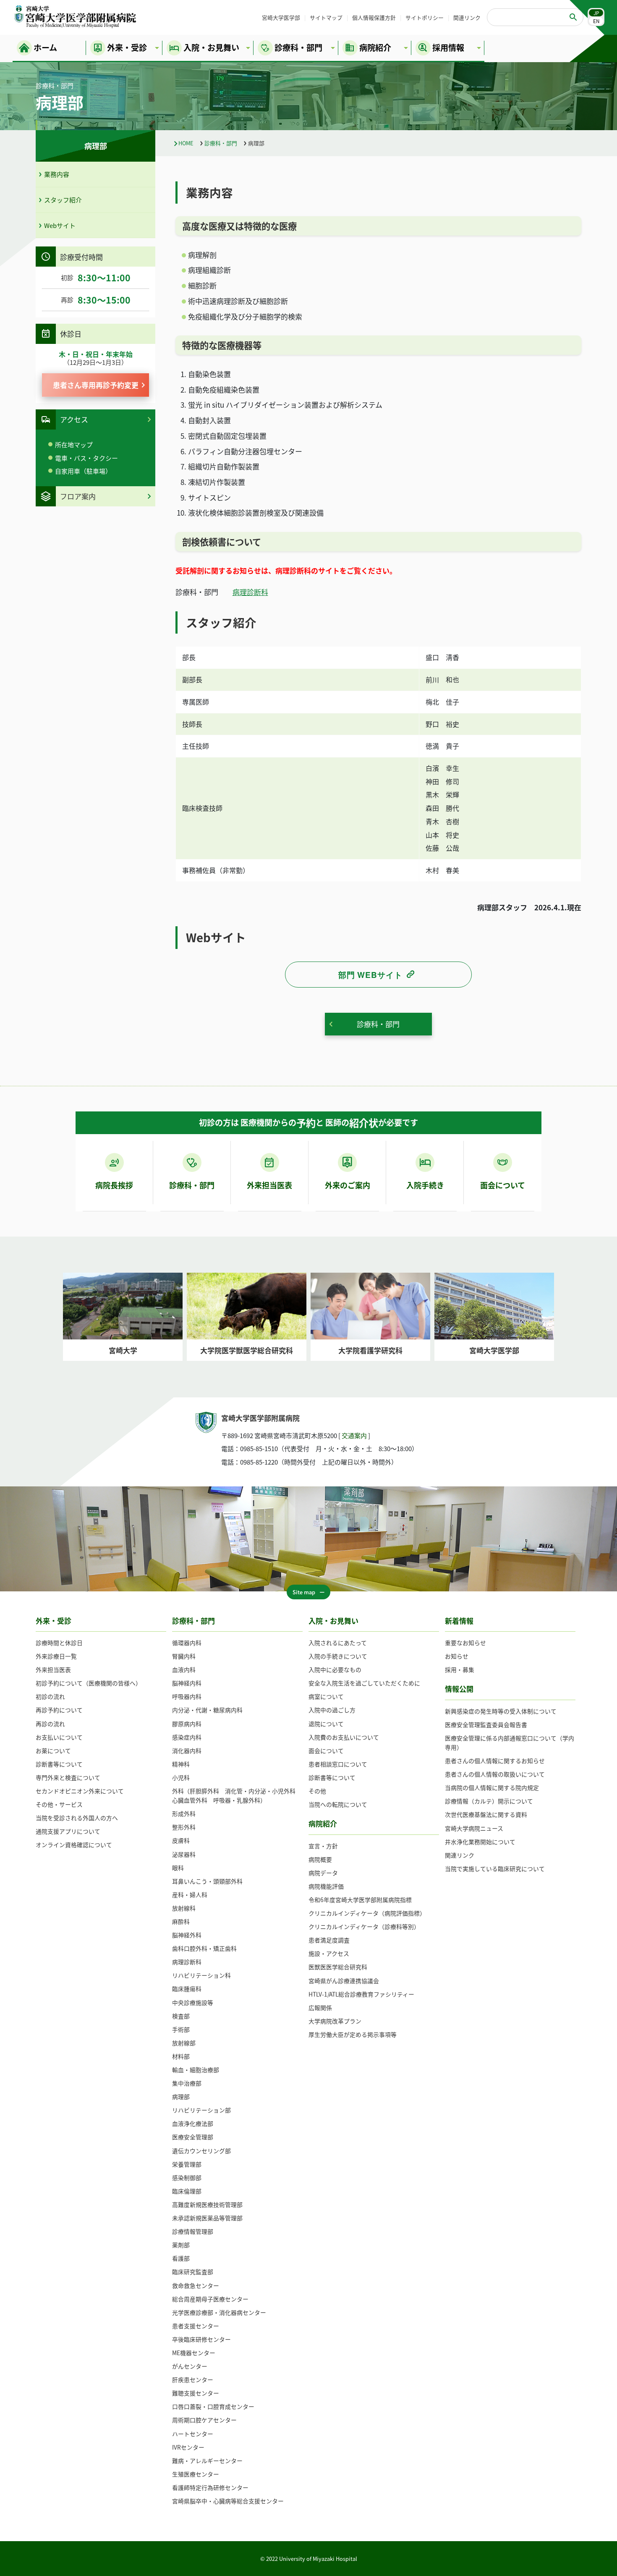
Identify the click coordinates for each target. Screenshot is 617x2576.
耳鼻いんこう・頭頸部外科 (207, 1881)
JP (596, 13)
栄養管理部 (187, 2164)
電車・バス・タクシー (86, 458)
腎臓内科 (184, 1656)
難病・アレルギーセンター (207, 2461)
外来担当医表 (53, 1669)
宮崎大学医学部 (281, 17)
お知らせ (457, 1656)
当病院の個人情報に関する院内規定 (492, 1787)
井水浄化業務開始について (480, 1842)
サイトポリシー (425, 17)
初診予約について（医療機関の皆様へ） (89, 1683)
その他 (317, 1791)
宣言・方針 (323, 1846)
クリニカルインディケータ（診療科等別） (364, 1926)
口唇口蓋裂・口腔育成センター (213, 2406)
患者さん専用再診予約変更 (96, 385)
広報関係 (320, 2007)
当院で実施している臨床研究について (495, 1868)
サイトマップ (326, 17)
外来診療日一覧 (56, 1656)
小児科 (181, 1777)
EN (596, 21)
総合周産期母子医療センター (210, 2299)
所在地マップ (74, 444)
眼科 (178, 1868)
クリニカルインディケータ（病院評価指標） (367, 1913)
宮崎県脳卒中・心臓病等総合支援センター (228, 2501)
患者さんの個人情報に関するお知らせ (495, 1761)
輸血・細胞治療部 (196, 2070)
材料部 (181, 2056)
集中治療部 (187, 2083)
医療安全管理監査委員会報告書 (486, 1724)
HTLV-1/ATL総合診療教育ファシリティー (361, 1994)
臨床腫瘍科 (187, 1989)
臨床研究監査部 (193, 2272)
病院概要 (320, 1859)
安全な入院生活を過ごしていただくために (364, 1683)
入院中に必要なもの (335, 1669)
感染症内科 (187, 1737)
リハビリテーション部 (201, 2110)
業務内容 (57, 174)
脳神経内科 (187, 1683)
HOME (186, 143)
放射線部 (184, 2043)
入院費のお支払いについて (344, 1737)
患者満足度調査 (329, 1940)
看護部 (181, 2258)
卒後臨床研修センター (201, 2339)
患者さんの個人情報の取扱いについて (495, 1774)
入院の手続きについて (338, 1656)
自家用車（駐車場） (83, 471)
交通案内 (354, 1435)
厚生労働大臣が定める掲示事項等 (353, 2034)
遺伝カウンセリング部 (201, 2151)
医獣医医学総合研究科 (338, 1967)
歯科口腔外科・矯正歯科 (204, 1948)
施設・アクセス (329, 1953)
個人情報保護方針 (374, 17)
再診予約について (59, 1710)
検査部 (181, 2016)
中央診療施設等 (193, 2002)
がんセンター (190, 2366)
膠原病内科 (187, 1724)
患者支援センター (196, 2326)
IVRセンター (188, 2447)
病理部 (181, 2096)
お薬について (53, 1751)
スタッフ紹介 (63, 200)
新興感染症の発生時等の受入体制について (501, 1711)
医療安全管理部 (193, 2137)
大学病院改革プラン (335, 2021)
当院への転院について (338, 1804)
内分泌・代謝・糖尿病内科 (207, 1710)
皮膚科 (181, 1840)
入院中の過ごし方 (332, 1710)
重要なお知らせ (465, 1643)
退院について (326, 1724)
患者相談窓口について (338, 1764)
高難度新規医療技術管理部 (207, 2204)
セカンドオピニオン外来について (80, 1791)
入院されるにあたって (338, 1643)
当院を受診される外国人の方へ (77, 1818)
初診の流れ (50, 1696)
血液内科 (184, 1669)
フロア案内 (78, 496)
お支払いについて (59, 1737)
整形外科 (184, 1827)
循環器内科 (187, 1643)
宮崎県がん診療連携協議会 (344, 1981)
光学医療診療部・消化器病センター (219, 2312)
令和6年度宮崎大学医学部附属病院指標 (360, 1900)
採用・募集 (460, 1669)
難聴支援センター (196, 2393)
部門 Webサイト (370, 975)
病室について (326, 1696)
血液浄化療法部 (193, 2123)
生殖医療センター (196, 2474)
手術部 (181, 2029)
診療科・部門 (221, 143)
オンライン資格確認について (74, 1845)
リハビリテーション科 (201, 1975)
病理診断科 (250, 592)
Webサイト (60, 225)
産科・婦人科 (190, 1895)
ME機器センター (194, 2353)
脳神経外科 (187, 1935)
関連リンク (467, 17)
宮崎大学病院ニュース (474, 1828)
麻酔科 (181, 1921)
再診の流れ (50, 1724)
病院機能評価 (326, 1886)
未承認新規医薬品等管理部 (207, 2218)
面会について (326, 1751)
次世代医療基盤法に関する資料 (486, 1814)
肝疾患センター (193, 2379)
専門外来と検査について (68, 1777)
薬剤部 (181, 2245)
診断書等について (59, 1764)
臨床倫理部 (187, 2191)
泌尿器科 (184, 1854)
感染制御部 (187, 2178)
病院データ (323, 1873)
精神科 (181, 1764)
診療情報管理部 (193, 2231)
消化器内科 (187, 1751)
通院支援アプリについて (68, 1831)
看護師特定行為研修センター (210, 2487)
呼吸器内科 (187, 1696)
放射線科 (184, 1908)
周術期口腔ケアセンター (204, 2420)
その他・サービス (59, 1804)
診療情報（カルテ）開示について (489, 1801)
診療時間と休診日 (59, 1643)
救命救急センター (196, 2285)
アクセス (74, 419)
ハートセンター (193, 2434)
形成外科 (184, 1813)
